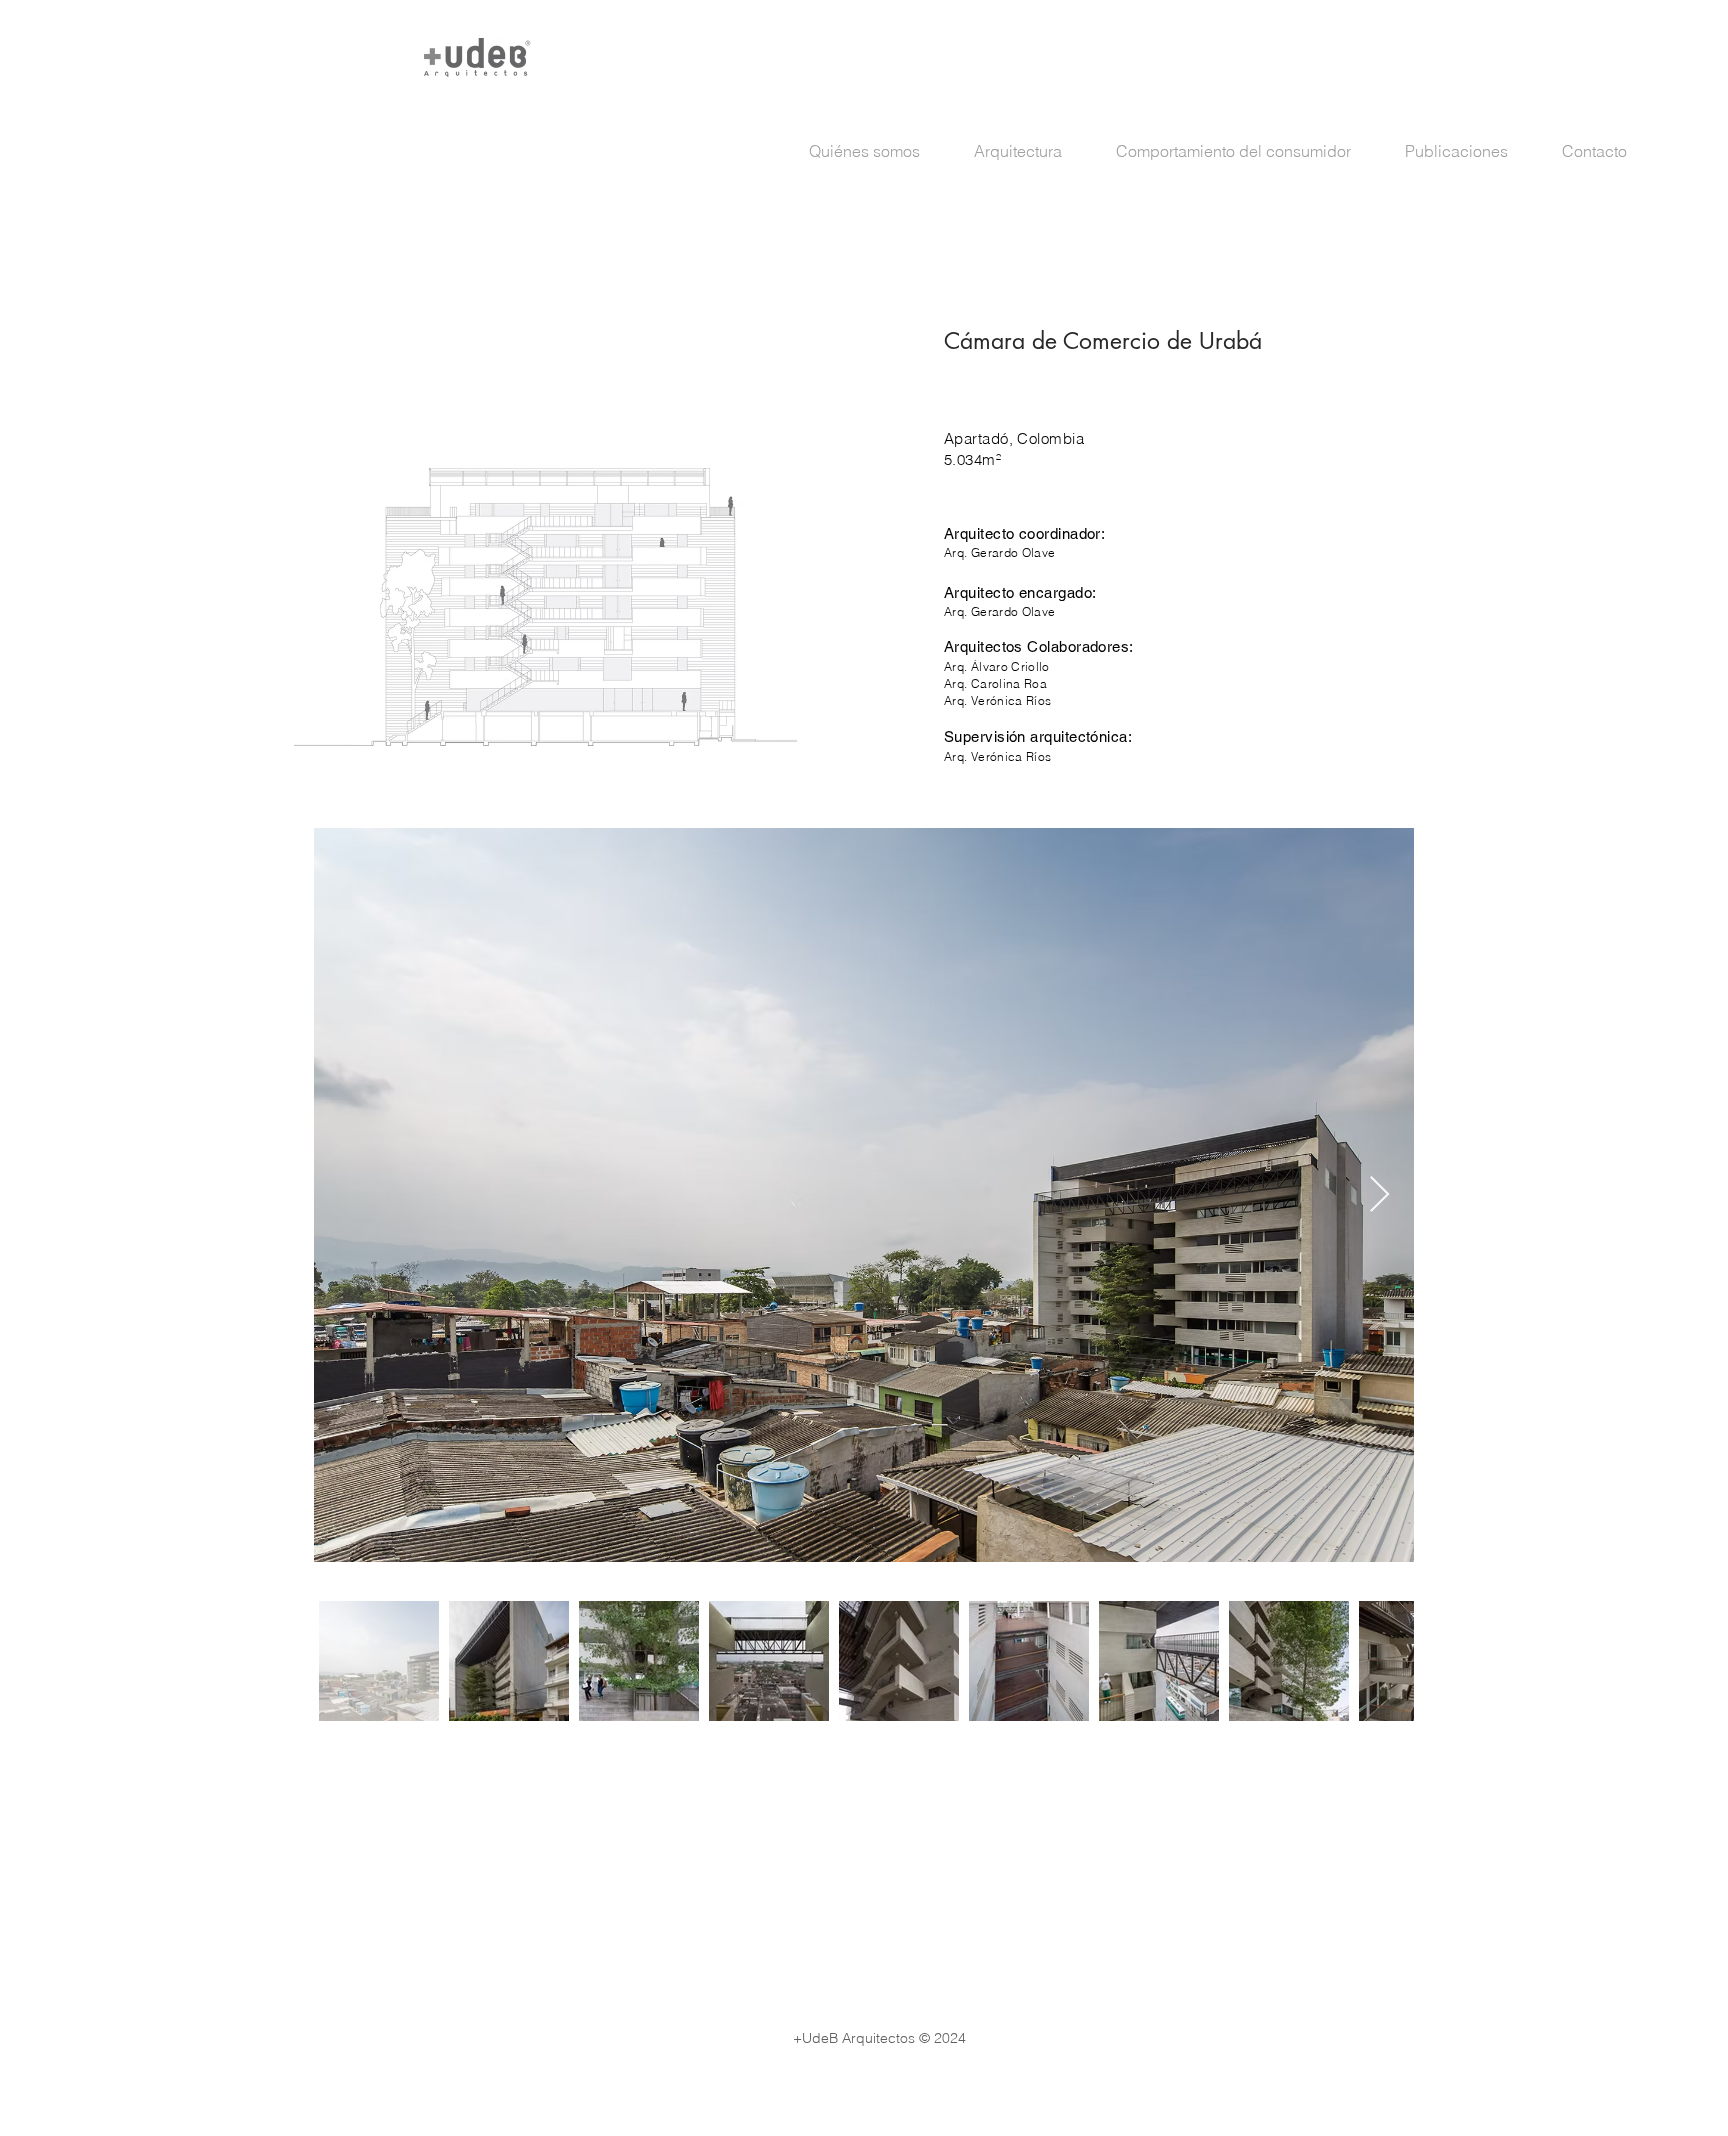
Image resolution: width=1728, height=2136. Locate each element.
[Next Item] (1379, 1195)
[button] (1030, 151)
